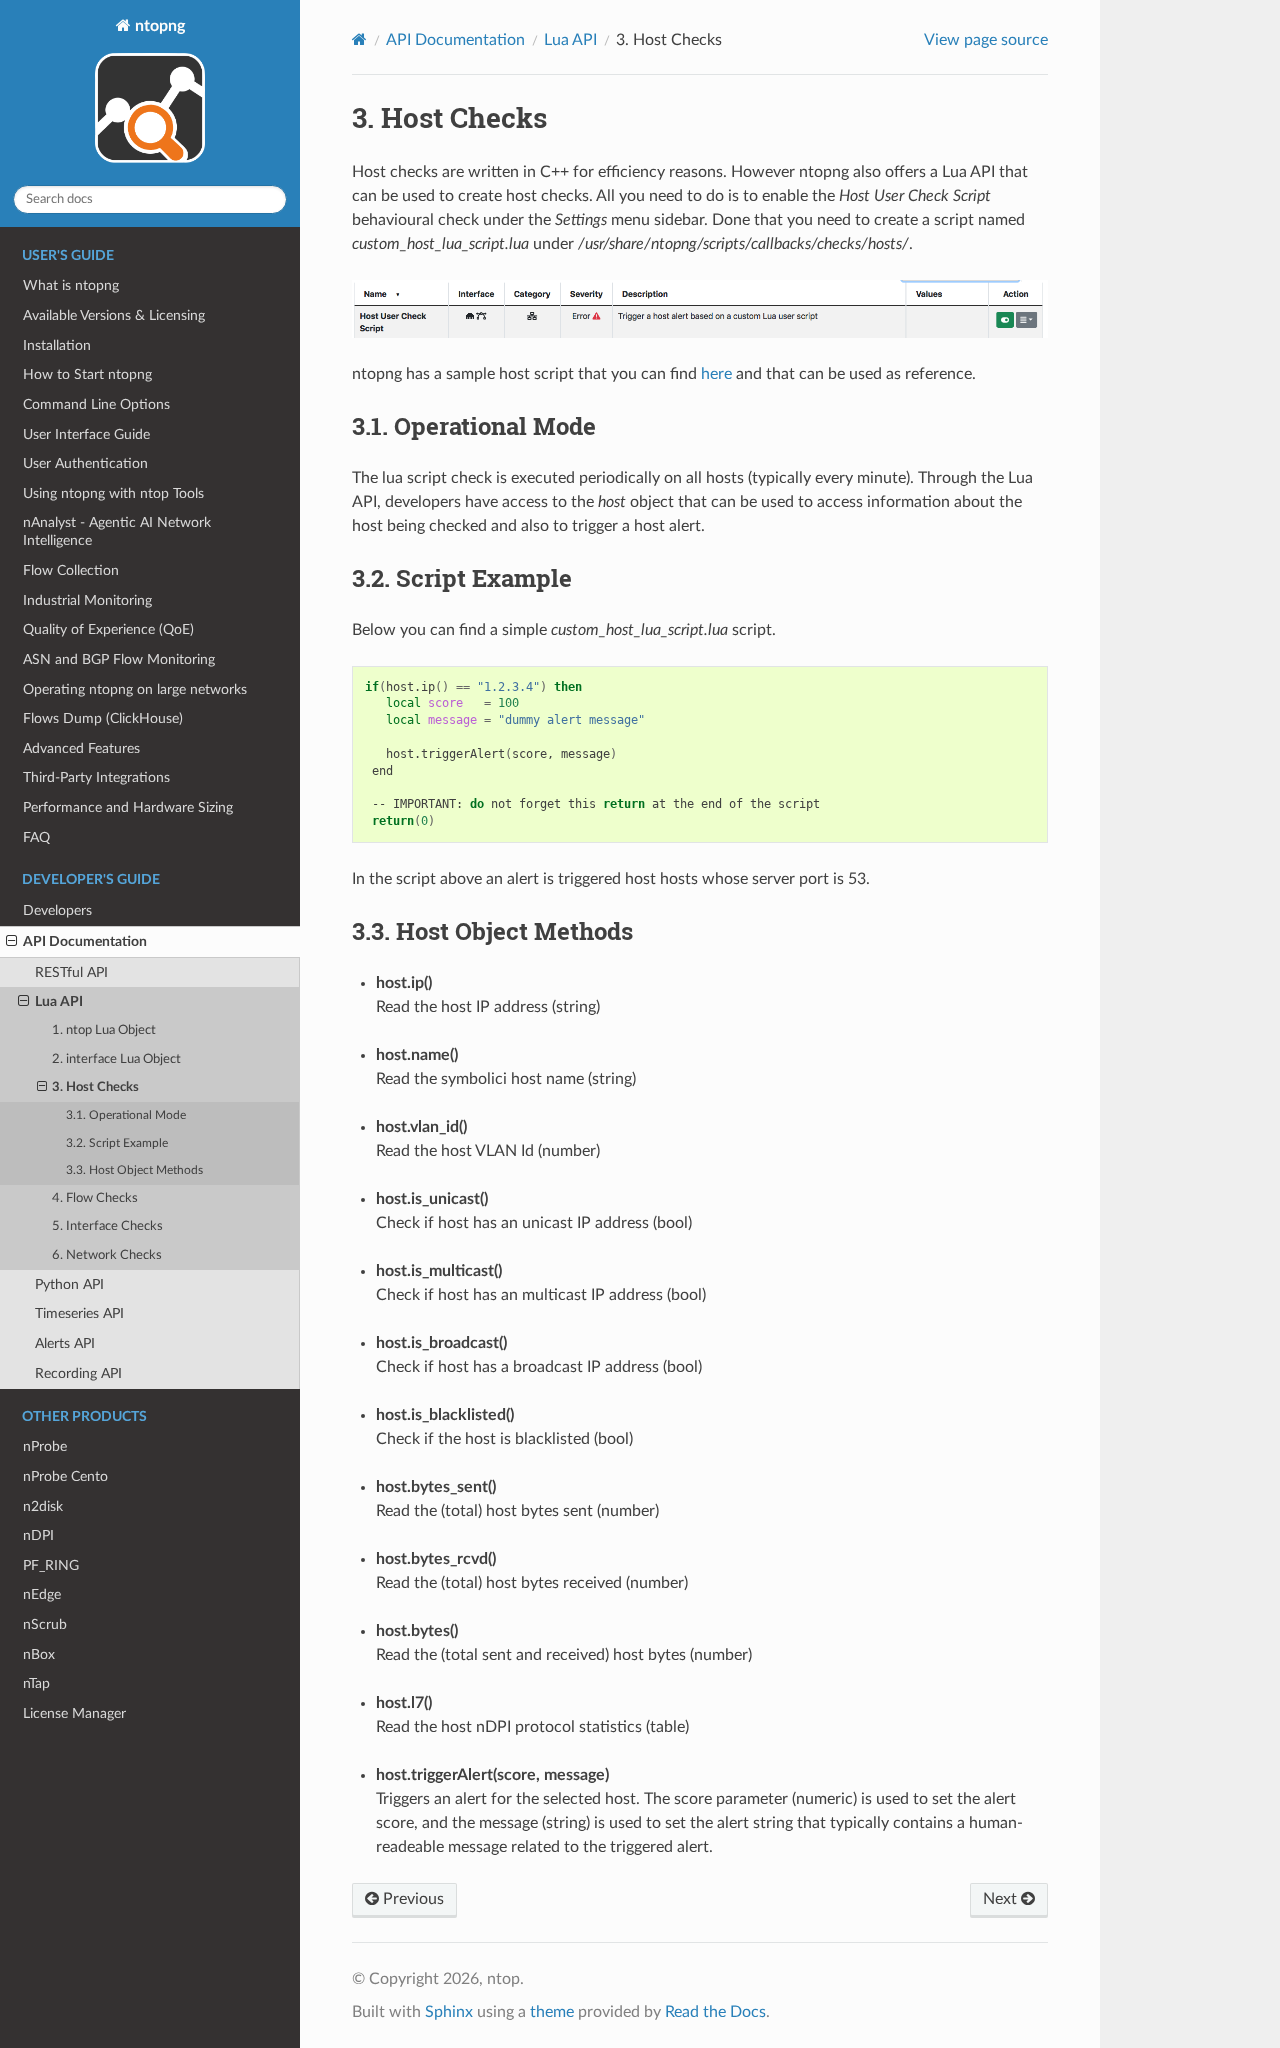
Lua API (59, 1001)
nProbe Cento (65, 1476)
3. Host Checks (95, 1087)
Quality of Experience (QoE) (108, 629)
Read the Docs (715, 2012)
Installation (57, 345)
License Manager (74, 1713)
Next (1002, 1899)
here (716, 374)
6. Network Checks (107, 1255)
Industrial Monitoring (87, 600)
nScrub (45, 1624)
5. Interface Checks (107, 1226)
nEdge (42, 1594)
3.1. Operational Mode (126, 1115)
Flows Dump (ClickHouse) (103, 718)
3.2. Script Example (117, 1143)
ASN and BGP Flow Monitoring (119, 659)
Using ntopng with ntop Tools (113, 493)
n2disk (43, 1506)
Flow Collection (71, 570)
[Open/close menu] (11, 942)
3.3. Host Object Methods (134, 1170)
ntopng (158, 26)
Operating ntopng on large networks (135, 689)
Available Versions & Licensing (114, 315)
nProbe (45, 1446)
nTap (36, 1683)
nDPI (38, 1535)
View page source (986, 40)
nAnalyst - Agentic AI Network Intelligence (117, 531)
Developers (57, 910)
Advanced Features (81, 748)
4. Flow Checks (95, 1198)
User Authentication (85, 463)
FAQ (36, 837)
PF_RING (51, 1565)
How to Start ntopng (87, 374)
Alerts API (65, 1343)
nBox (39, 1654)
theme (552, 2012)
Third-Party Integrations (96, 777)
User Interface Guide (86, 434)
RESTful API (71, 972)
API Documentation (85, 941)
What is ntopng (71, 285)
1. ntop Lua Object (104, 1030)
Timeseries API (79, 1313)
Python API (69, 1284)
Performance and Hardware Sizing (128, 807)
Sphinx (449, 2012)
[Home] (359, 39)
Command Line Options (96, 404)
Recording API (78, 1373)
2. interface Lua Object (116, 1059)
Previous (411, 1899)
